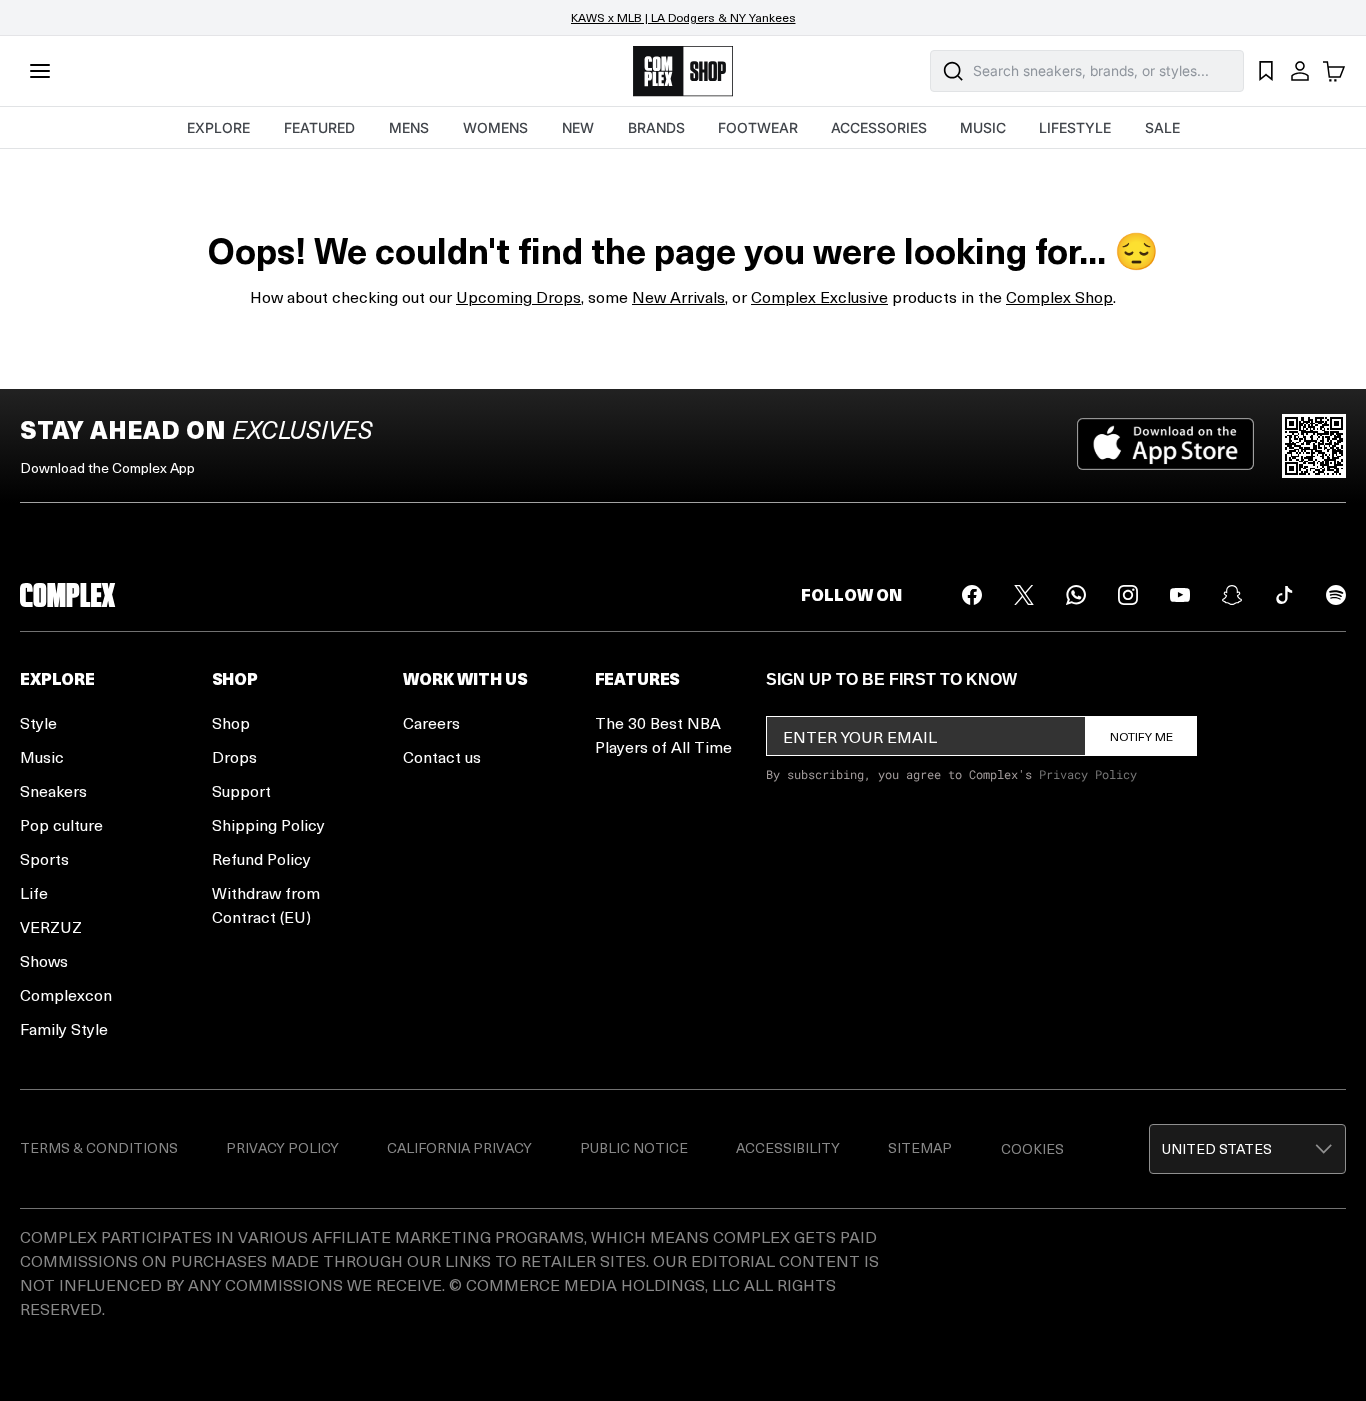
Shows (44, 960)
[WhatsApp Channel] (1076, 595)
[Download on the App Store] (1165, 446)
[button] (1247, 1149)
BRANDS (656, 127)
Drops (234, 756)
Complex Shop (1059, 296)
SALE (1162, 127)
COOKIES (1032, 1148)
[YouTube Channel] (1180, 595)
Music (42, 756)
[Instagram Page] (1128, 595)
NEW (578, 127)
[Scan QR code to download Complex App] (1314, 446)
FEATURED (319, 127)
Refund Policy (261, 858)
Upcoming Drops (518, 296)
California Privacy (459, 1147)
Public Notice (634, 1147)
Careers (431, 722)
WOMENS (495, 127)
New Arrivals (678, 296)
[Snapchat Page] (1232, 595)
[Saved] (1266, 71)
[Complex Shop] (683, 71)
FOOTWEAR (758, 127)
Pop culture (61, 824)
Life (34, 892)
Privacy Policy (1088, 774)
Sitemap (920, 1147)
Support (241, 790)
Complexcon (66, 994)
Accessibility (788, 1147)
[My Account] (1300, 71)
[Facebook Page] (972, 595)
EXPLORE (218, 127)
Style (38, 722)
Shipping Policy (268, 824)
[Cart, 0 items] (1334, 71)
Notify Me (1141, 736)
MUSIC (983, 127)
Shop (231, 722)
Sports (44, 858)
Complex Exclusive (819, 296)
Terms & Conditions (99, 1147)
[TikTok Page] (1284, 595)
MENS (409, 127)
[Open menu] (40, 71)
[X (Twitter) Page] (1024, 595)
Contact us (442, 756)
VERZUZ (51, 926)
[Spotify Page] (1336, 595)
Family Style (64, 1028)
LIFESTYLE (1075, 127)
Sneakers (53, 790)
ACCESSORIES (879, 127)
